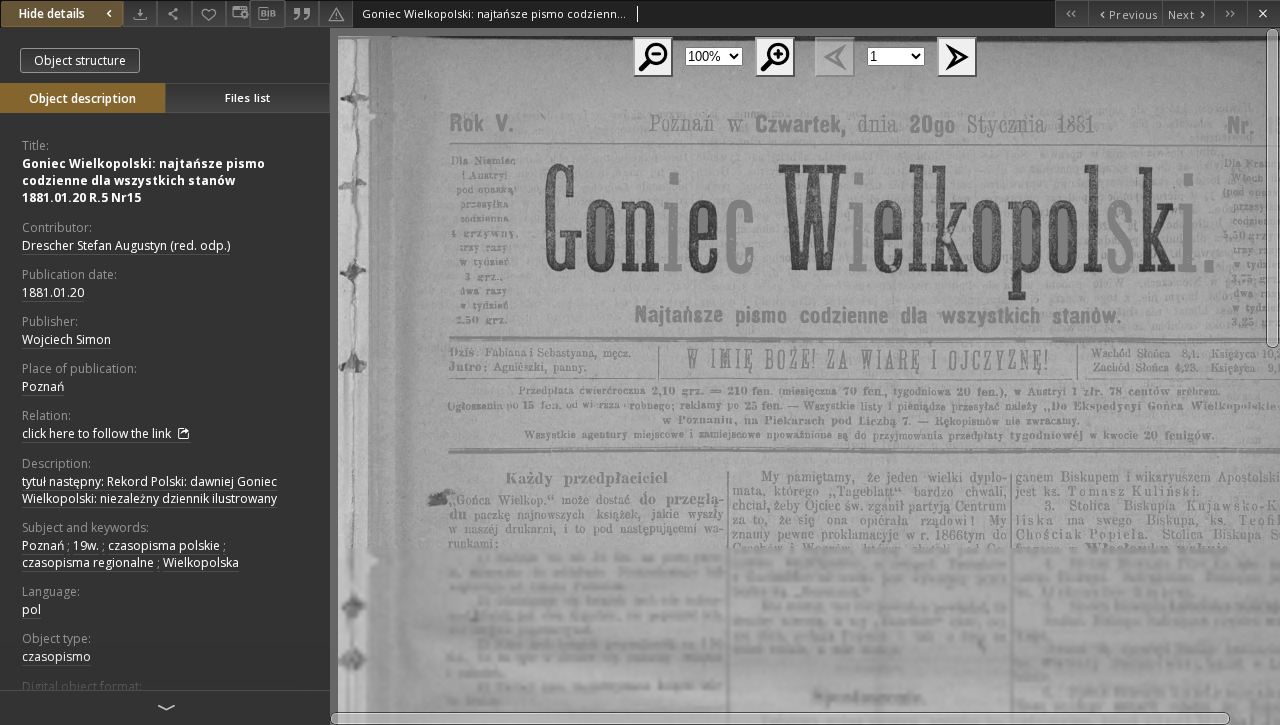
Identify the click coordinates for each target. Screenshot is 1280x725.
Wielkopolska (201, 562)
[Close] (1263, 13)
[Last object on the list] (1230, 13)
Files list (247, 97)
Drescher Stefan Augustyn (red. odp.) (126, 245)
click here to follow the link (98, 433)
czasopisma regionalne (88, 562)
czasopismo (56, 656)
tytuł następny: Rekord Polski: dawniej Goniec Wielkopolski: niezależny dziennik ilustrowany (149, 490)
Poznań (43, 386)
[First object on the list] (1071, 13)
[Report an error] (336, 13)
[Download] (140, 13)
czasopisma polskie (164, 545)
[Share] (174, 13)
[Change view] (238, 13)
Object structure (80, 60)
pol (31, 609)
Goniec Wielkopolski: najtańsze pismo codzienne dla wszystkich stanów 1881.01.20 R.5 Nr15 (143, 180)
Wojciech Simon (66, 339)
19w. (86, 545)
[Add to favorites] (209, 13)
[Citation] (302, 13)
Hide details (52, 13)
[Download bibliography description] (267, 14)
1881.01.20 (53, 292)
